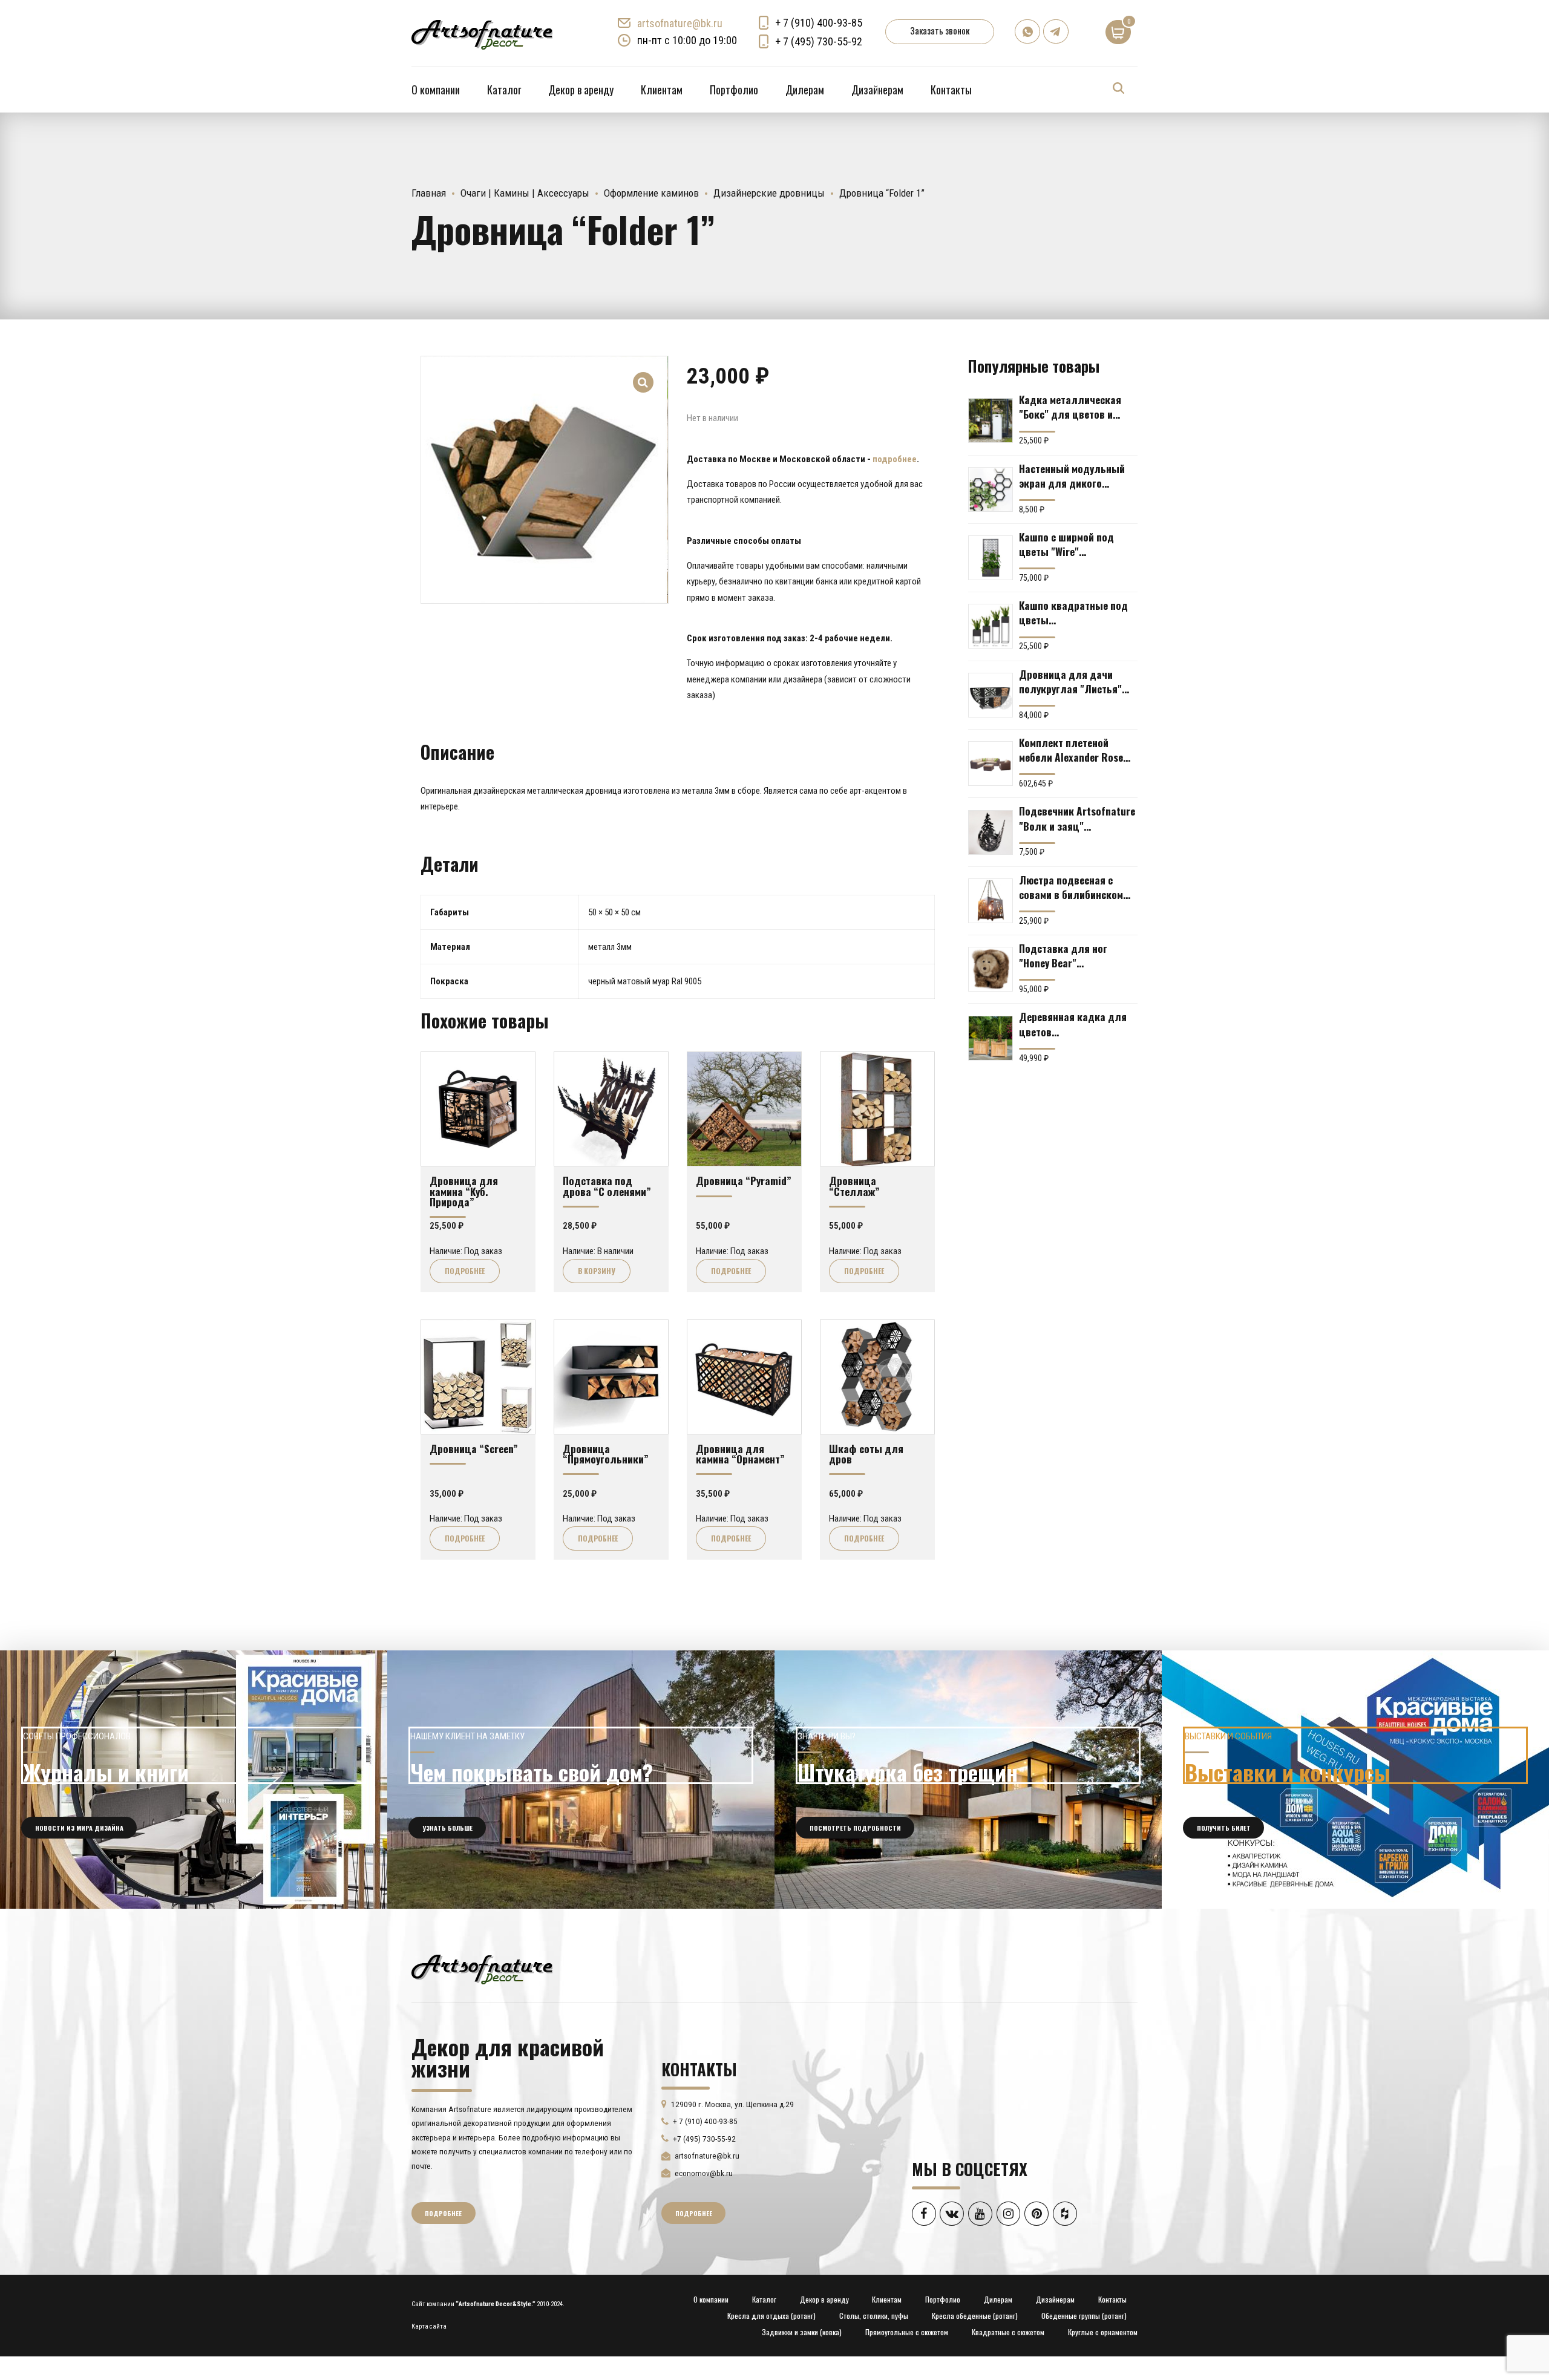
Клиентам (662, 90)
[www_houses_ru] (194, 1780)
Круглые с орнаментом (1103, 2332)
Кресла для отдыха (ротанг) (771, 2316)
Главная (429, 193)
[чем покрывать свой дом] (581, 1780)
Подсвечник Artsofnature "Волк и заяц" (1077, 818)
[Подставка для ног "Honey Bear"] (991, 969)
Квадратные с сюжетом (1008, 2332)
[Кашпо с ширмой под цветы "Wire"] (991, 558)
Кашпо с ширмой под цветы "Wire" (1066, 544)
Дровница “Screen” (474, 1448)
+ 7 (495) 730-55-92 (819, 41)
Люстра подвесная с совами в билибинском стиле (1071, 887)
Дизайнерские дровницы (769, 193)
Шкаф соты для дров (866, 1453)
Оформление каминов (651, 193)
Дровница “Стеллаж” (854, 1185)
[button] (644, 374)
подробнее (895, 459)
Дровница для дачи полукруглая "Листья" (1070, 681)
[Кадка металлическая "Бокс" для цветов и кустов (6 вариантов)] (991, 420)
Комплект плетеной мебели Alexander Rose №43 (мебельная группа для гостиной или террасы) (1074, 750)
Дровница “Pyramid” (744, 1180)
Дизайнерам (877, 90)
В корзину (597, 1271)
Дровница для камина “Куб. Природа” (464, 1191)
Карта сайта (429, 2326)
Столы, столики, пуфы (874, 2316)
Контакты (951, 90)
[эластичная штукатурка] (968, 1780)
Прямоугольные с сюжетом (907, 2332)
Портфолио (734, 90)
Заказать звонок (940, 30)
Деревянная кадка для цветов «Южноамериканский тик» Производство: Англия (1073, 1024)
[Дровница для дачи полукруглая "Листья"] (991, 695)
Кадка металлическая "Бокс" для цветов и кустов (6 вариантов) (1070, 407)
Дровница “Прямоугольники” (606, 1453)
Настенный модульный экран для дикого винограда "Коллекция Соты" (1073, 476)
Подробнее (465, 1271)
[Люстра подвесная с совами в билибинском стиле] (991, 901)
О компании (436, 90)
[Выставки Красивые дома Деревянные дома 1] (1355, 1780)
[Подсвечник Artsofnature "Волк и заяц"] (991, 832)
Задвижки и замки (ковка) (802, 2332)
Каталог (504, 90)
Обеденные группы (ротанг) (1084, 2316)
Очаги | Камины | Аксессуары (525, 193)
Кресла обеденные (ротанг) (975, 2316)
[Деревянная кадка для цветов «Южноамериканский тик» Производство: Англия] (991, 1038)
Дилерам (805, 90)
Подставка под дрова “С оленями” (607, 1185)
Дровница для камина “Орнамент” (740, 1453)
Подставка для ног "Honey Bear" (1063, 955)
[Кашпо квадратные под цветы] (991, 626)
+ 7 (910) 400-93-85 (819, 23)
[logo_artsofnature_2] (482, 1968)
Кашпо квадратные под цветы (1073, 612)
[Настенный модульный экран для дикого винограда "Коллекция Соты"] (991, 489)
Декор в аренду (581, 90)
